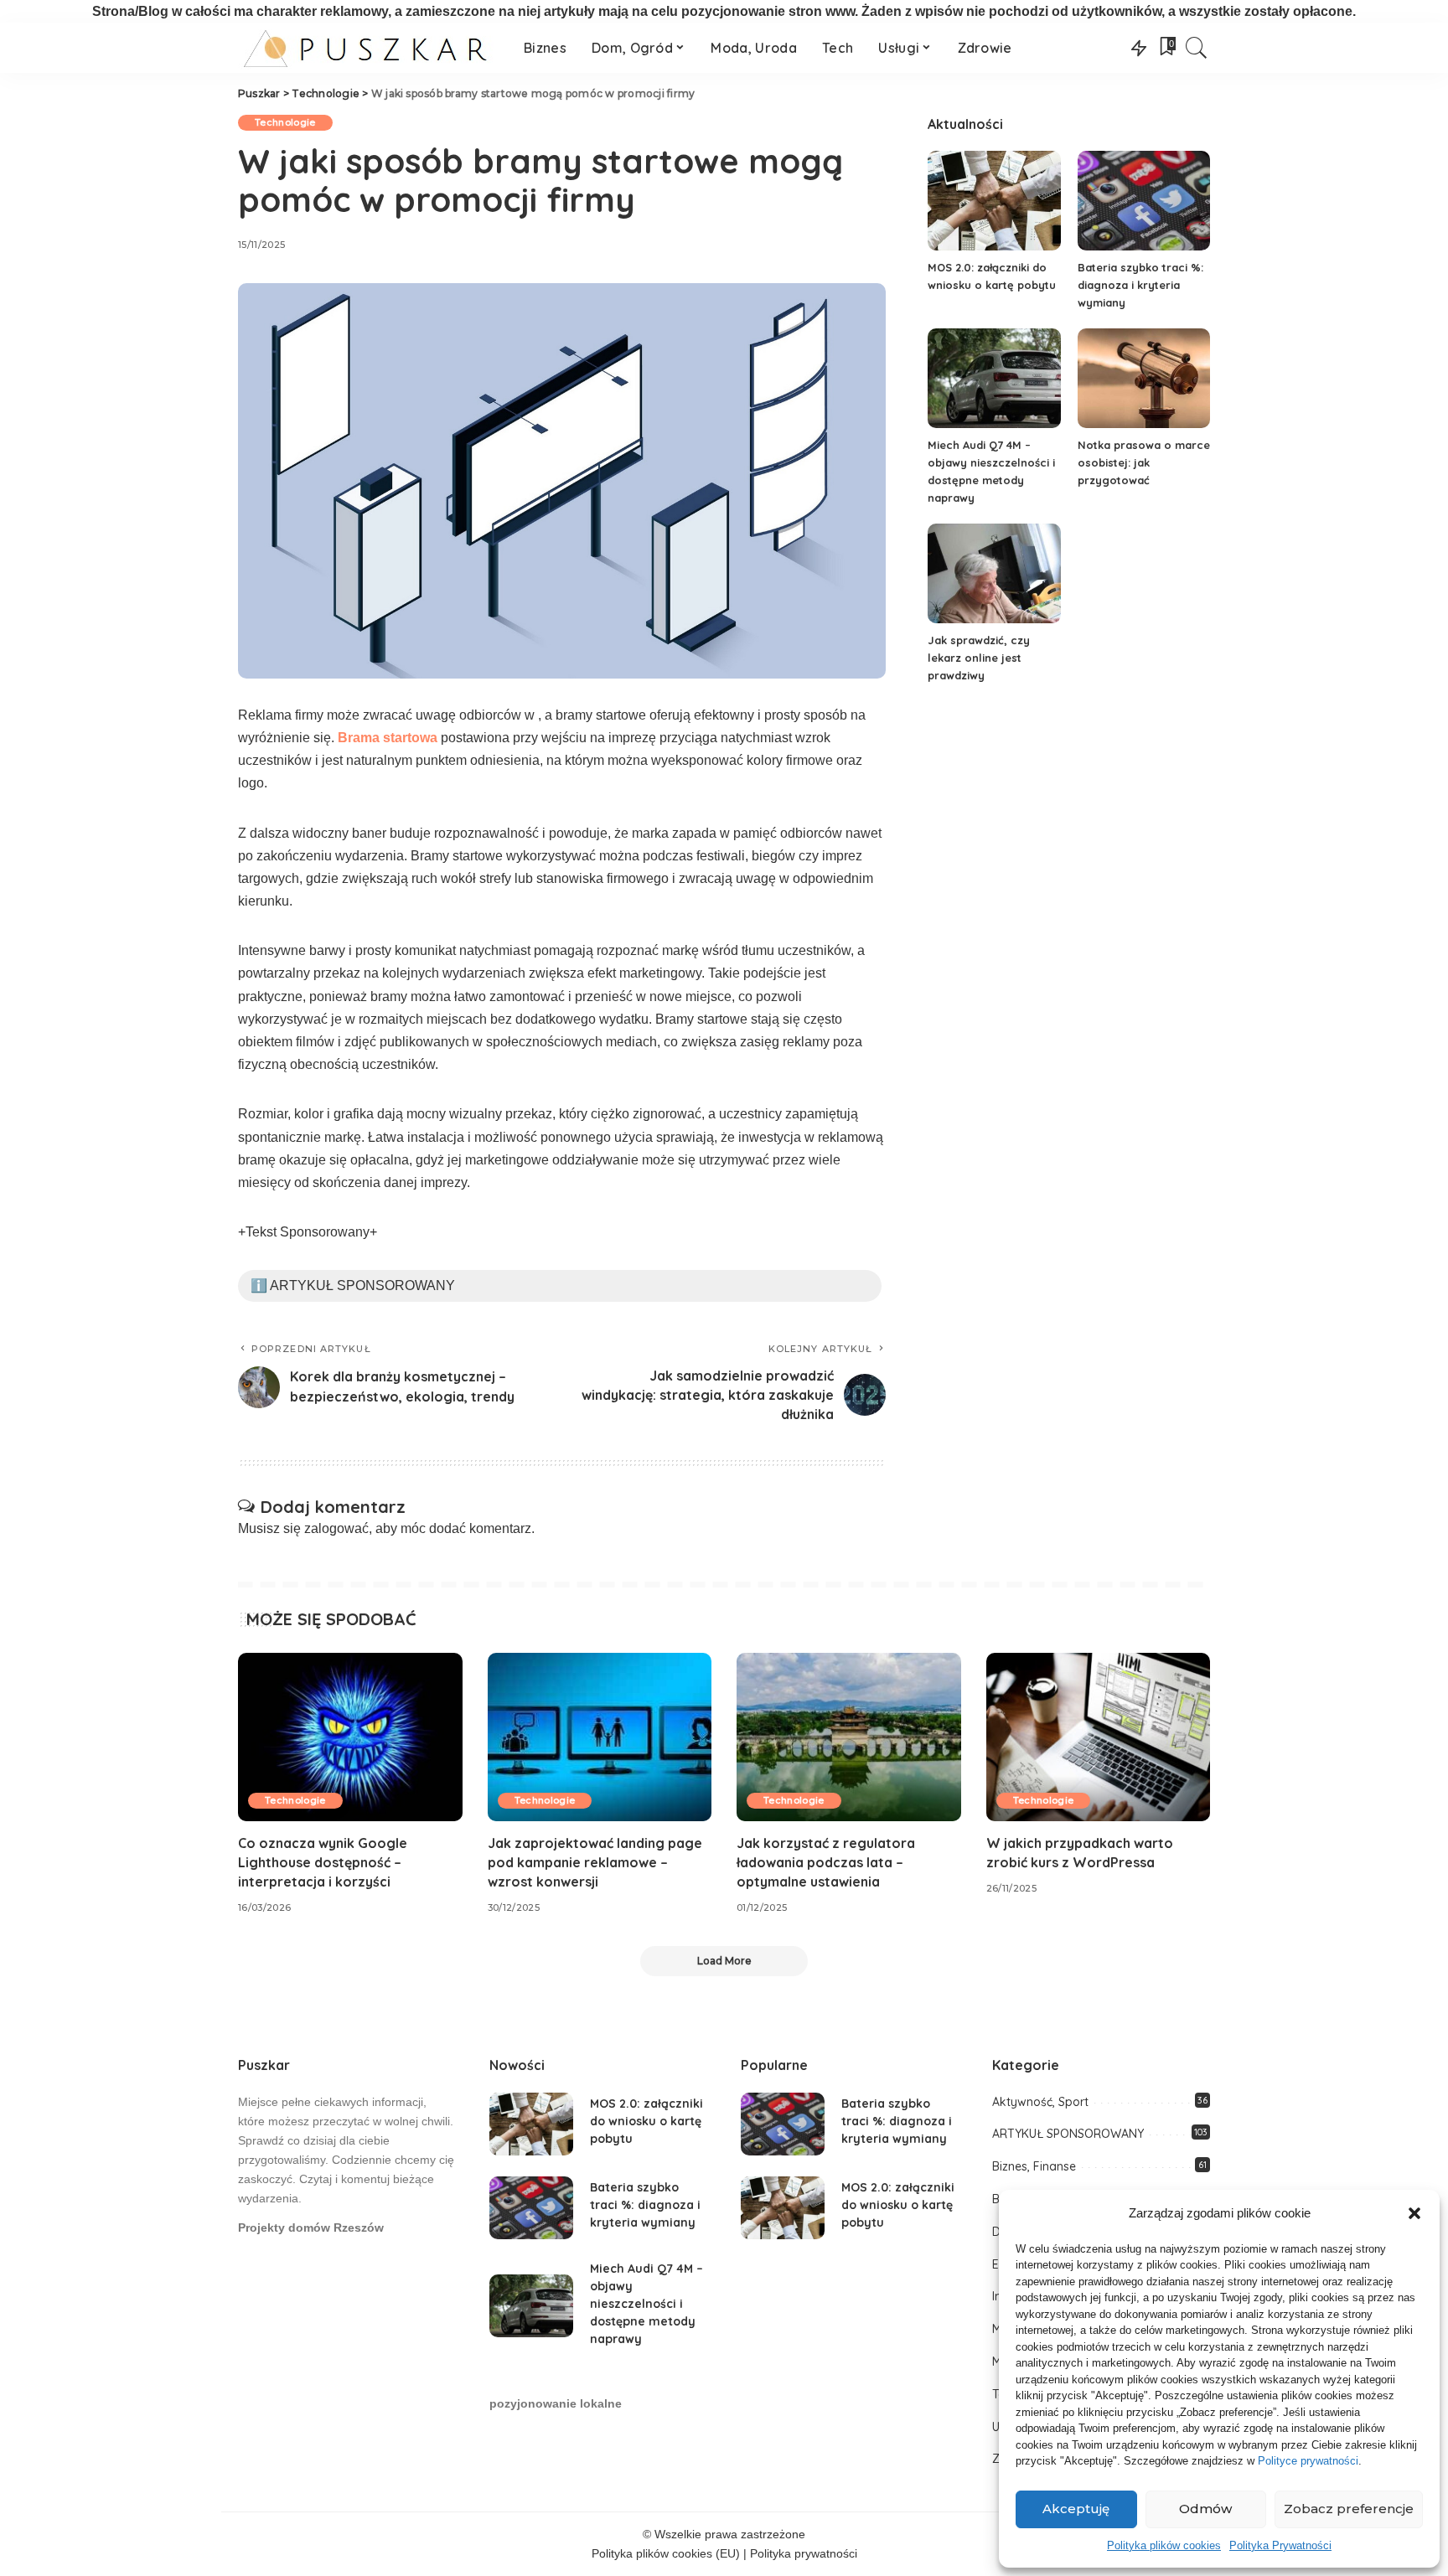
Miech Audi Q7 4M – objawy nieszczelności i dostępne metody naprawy (646, 2304)
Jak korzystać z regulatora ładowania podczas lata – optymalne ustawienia (826, 1862)
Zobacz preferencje (1349, 2509)
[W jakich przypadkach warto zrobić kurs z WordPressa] (1099, 1737)
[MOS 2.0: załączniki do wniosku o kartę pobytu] (994, 201)
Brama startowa (388, 738)
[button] (1414, 2213)
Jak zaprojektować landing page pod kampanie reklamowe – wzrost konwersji (595, 1862)
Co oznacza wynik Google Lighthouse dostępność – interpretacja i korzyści (323, 1862)
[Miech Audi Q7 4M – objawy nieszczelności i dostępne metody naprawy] (994, 378)
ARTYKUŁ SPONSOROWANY (1068, 2134)
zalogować (336, 1528)
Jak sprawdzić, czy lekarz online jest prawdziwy (979, 658)
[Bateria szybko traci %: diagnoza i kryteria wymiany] (1144, 201)
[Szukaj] (1197, 48)
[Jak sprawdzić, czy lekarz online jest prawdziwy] (994, 573)
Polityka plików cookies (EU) (666, 2554)
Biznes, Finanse (1034, 2166)
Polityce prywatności (1308, 2461)
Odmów (1205, 2509)
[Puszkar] (368, 48)
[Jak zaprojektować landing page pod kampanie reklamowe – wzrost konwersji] (600, 1737)
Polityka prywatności (804, 2554)
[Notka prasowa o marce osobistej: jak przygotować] (1144, 378)
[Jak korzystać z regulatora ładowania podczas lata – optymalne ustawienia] (849, 1737)
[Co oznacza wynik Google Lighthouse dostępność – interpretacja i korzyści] (350, 1737)
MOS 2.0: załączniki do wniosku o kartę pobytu (646, 2121)
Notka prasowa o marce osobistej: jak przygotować (1144, 462)
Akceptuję (1076, 2509)
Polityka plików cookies (1164, 2545)
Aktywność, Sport (1040, 2102)
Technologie (285, 122)
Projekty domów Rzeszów (311, 2228)
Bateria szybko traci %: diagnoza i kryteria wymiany (1140, 285)
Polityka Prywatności (1280, 2545)
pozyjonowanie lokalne (556, 2404)
